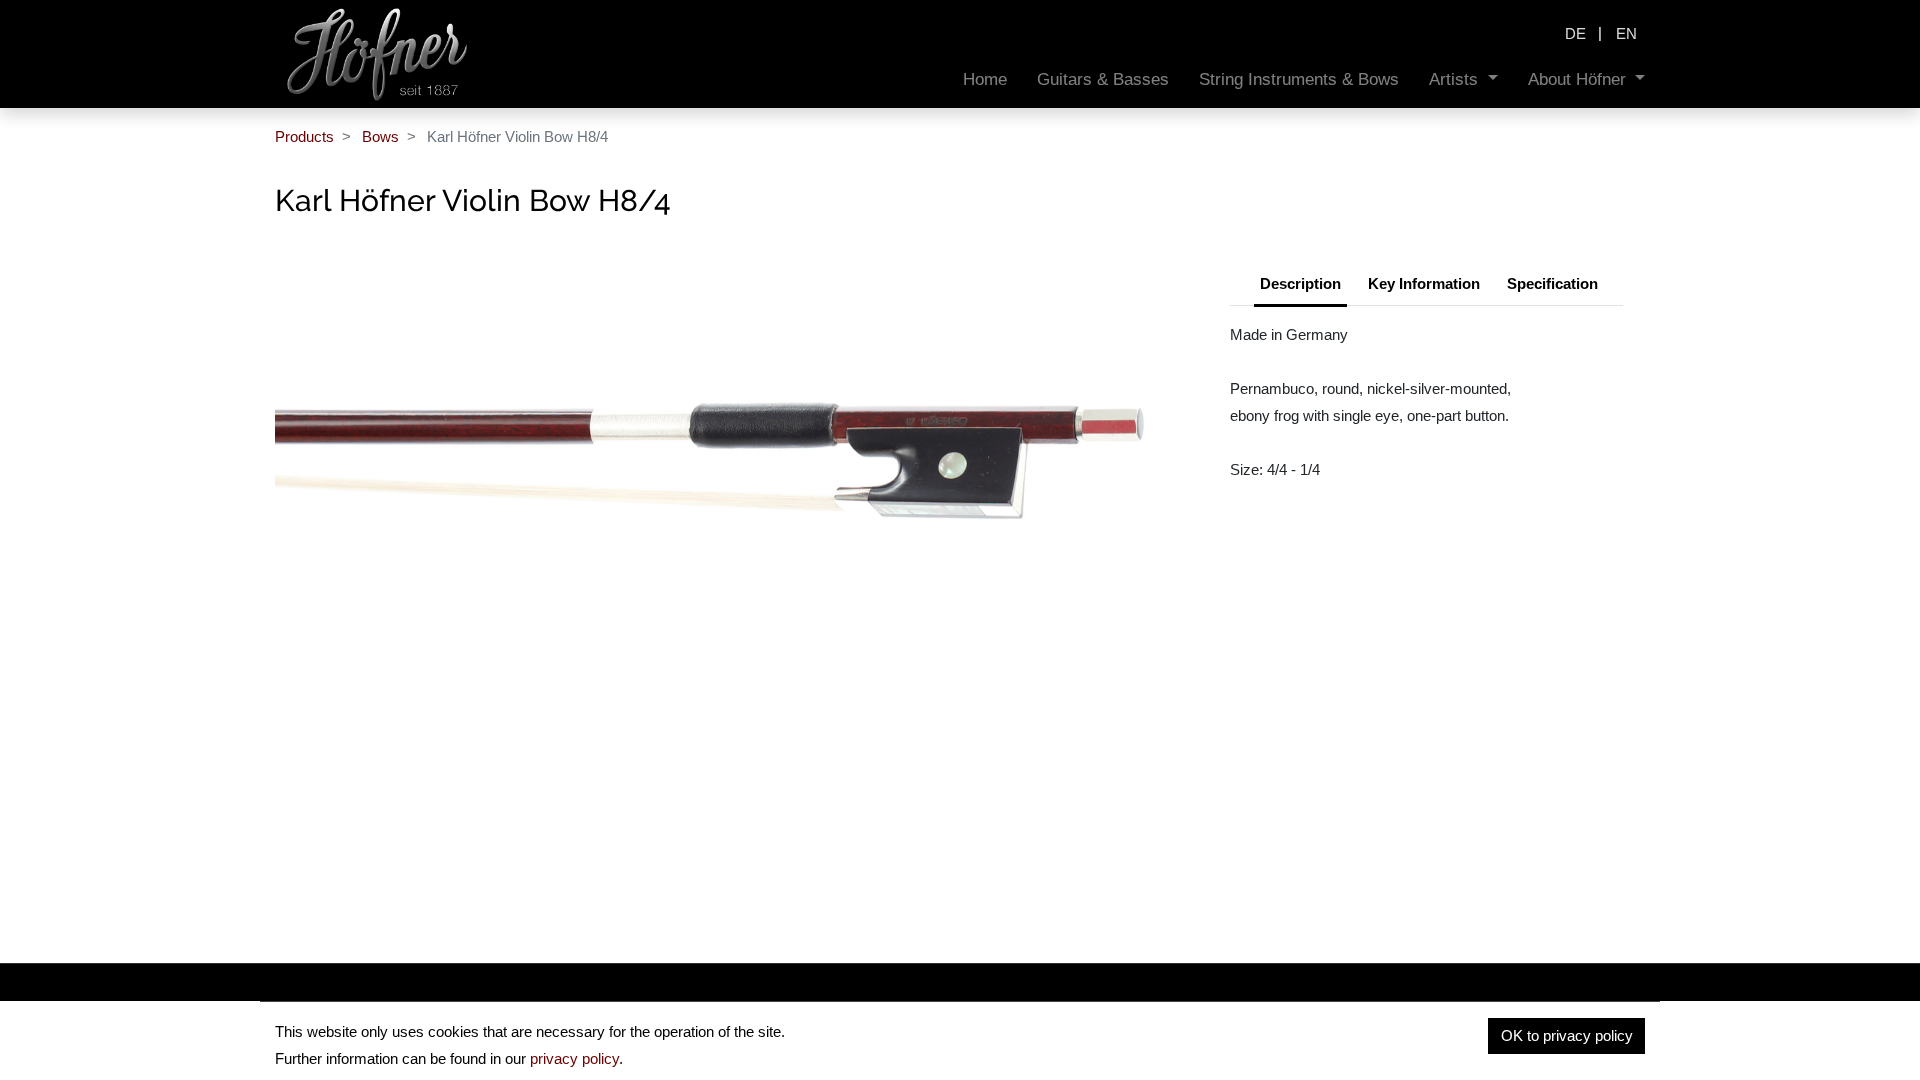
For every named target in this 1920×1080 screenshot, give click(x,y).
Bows (380, 136)
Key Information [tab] (1424, 283)
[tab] (1552, 286)
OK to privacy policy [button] (1567, 1035)
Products (304, 136)
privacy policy (574, 1058)
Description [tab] (1300, 283)
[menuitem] (985, 79)
